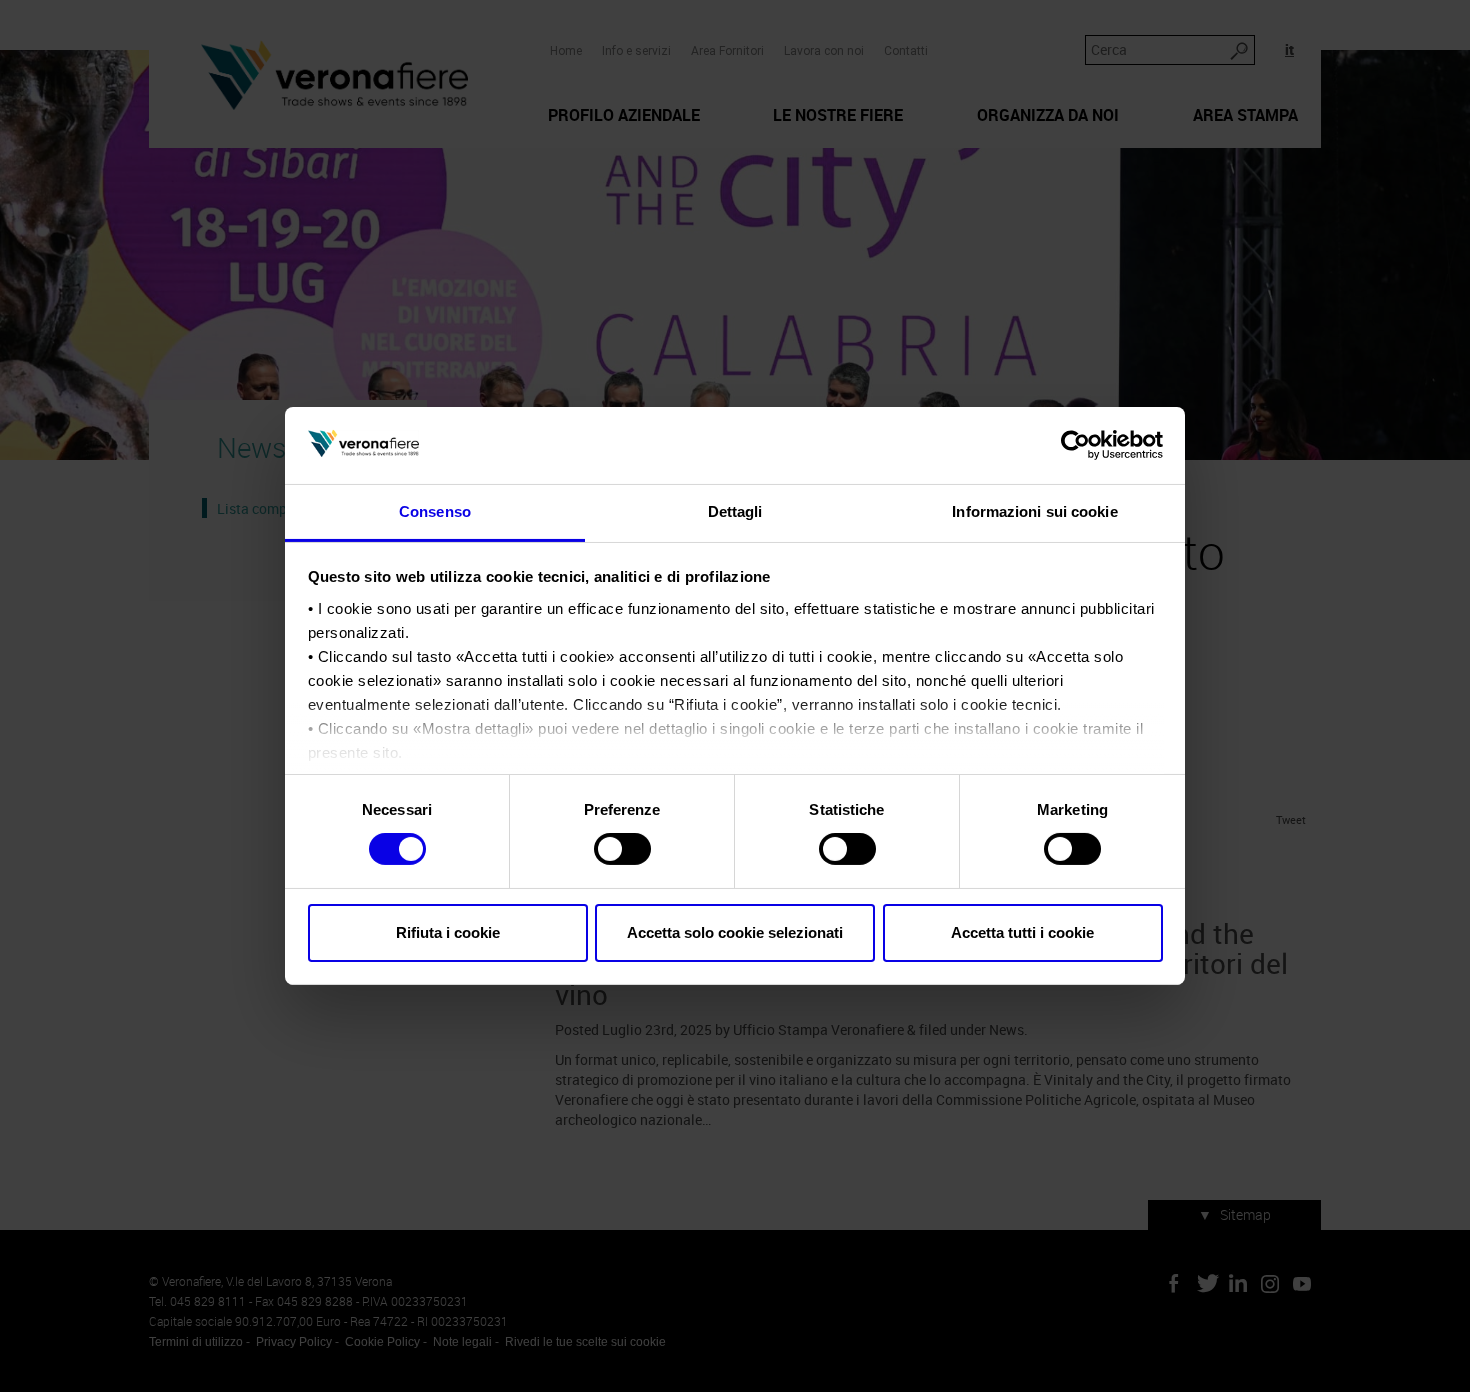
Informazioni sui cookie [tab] (1034, 511)
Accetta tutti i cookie (1022, 932)
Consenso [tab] (435, 511)
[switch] (622, 849)
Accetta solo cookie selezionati (735, 932)
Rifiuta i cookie (448, 932)
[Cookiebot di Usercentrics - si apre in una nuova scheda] (1075, 445)
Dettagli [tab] (735, 511)
